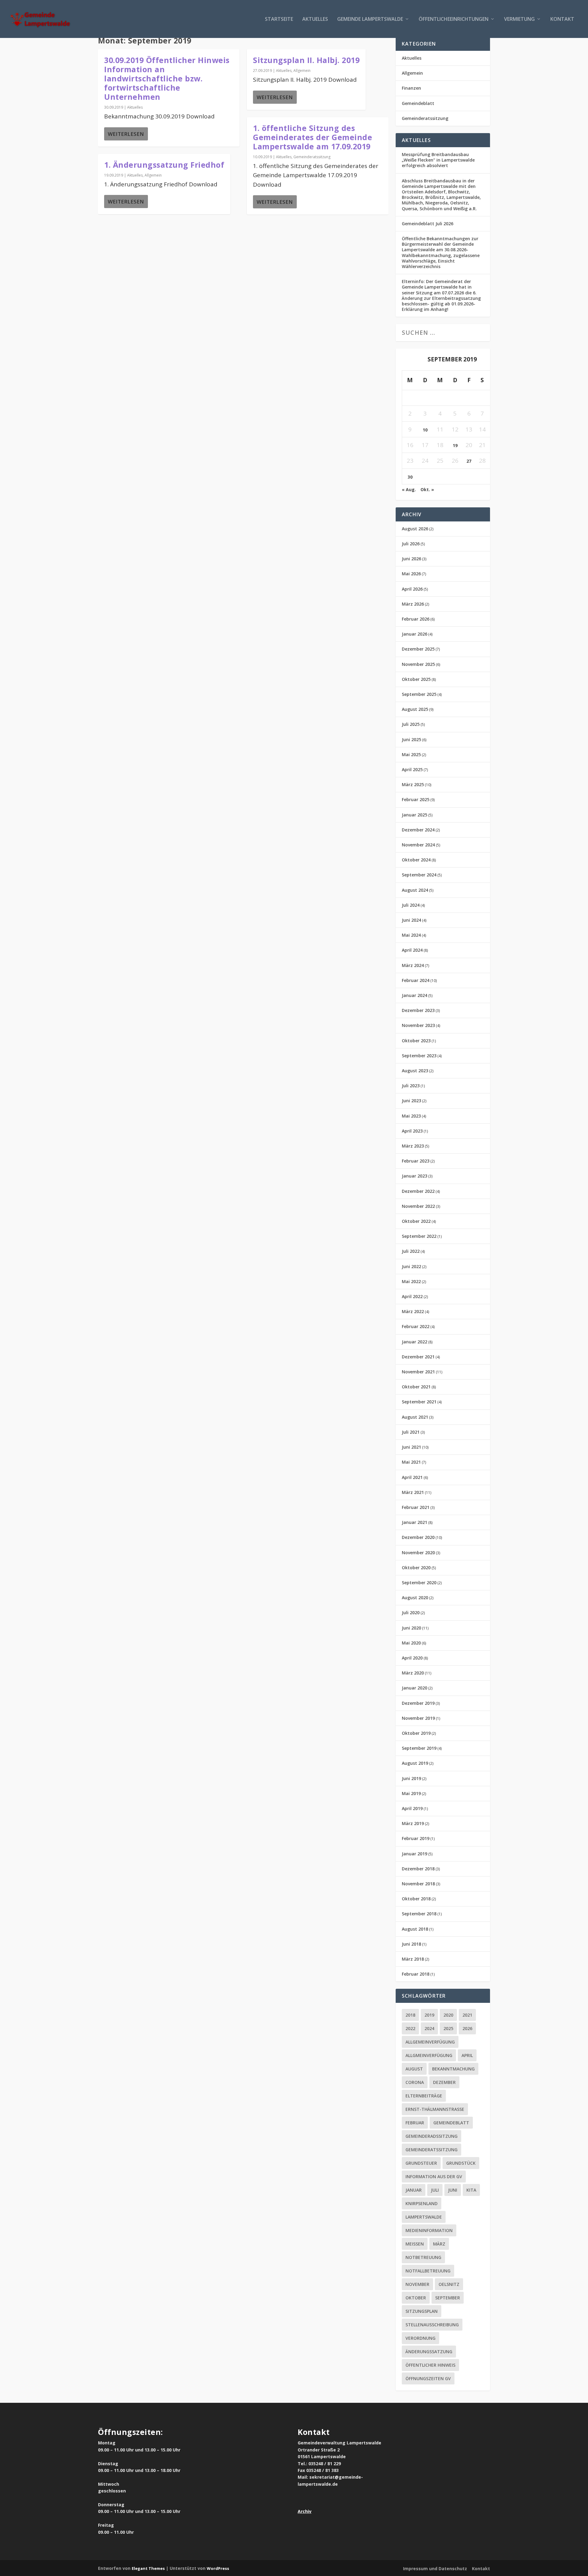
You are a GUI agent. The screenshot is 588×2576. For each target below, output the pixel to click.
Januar (414, 2190)
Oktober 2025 (416, 679)
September (448, 2298)
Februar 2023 (416, 1161)
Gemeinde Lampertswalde (370, 19)
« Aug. (409, 489)
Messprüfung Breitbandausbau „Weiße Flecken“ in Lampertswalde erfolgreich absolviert (438, 160)
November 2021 (418, 1372)
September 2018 (419, 1914)
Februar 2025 (416, 799)
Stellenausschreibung (432, 2325)
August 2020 (415, 1598)
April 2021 (412, 1477)
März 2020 (413, 1673)
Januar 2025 (415, 815)
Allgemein (153, 175)
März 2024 (413, 965)
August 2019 (415, 1763)
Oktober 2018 (416, 1899)
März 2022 (413, 1311)
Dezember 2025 (418, 649)
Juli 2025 (411, 724)
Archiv (305, 2511)
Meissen (415, 2244)
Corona (415, 2082)
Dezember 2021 (418, 1357)
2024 (429, 2028)
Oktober (416, 2298)
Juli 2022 (411, 1251)
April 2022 (412, 1296)
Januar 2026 (415, 634)
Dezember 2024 (418, 830)
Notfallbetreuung (428, 2271)
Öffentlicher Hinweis (430, 2365)
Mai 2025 (411, 754)
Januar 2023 (415, 1176)
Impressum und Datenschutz (435, 2569)
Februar (415, 2123)
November (417, 2284)
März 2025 (413, 784)
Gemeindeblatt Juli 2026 (428, 224)
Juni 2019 (411, 1778)
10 (425, 430)
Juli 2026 (411, 544)
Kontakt (562, 19)
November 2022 (418, 1206)
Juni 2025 (411, 739)
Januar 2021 (415, 1522)
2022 (410, 2028)
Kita (471, 2190)
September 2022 (419, 1236)
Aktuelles (315, 19)
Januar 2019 (415, 1854)
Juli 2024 (411, 905)
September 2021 (419, 1402)
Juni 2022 (411, 1266)
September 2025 (419, 694)
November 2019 (418, 1718)
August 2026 (415, 529)
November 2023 (418, 1025)
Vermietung (519, 19)
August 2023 (415, 1071)
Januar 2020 (415, 1688)
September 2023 (419, 1056)
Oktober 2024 (416, 860)
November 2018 (418, 1884)
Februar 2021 (416, 1507)
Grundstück (461, 2163)
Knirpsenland (422, 2203)
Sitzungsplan (422, 2311)
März (439, 2244)
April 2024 (412, 950)
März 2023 (413, 1146)
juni (453, 2190)
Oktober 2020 (416, 1568)
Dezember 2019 (418, 1703)
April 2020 (412, 1658)
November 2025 (418, 664)
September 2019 (419, 1748)
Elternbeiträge (424, 2096)
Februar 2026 (416, 619)
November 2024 (418, 845)
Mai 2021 (411, 1462)
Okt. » (427, 489)
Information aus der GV (434, 2177)
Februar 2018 (416, 1974)
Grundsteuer (421, 2163)
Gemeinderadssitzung (432, 2136)
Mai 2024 (411, 935)
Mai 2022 (411, 1281)
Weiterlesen (126, 134)
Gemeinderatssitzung (312, 157)
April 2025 (412, 769)
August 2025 (415, 709)
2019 (429, 2015)
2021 (467, 2015)
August (414, 2069)
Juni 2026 (411, 559)
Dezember (444, 2082)
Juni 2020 (411, 1628)
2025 (448, 2028)
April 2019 (412, 1808)
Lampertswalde (424, 2217)
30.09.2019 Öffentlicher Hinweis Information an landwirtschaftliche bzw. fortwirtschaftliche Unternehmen (167, 78)
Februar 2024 (416, 980)
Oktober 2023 (416, 1041)
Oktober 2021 (416, 1387)
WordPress (218, 2568)
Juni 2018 (411, 1944)
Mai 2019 (411, 1793)
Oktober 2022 (416, 1221)
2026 (467, 2028)
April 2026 (412, 589)
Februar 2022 (416, 1326)
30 (410, 477)
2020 (448, 2015)
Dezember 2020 (418, 1537)
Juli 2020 (411, 1613)
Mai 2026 (411, 574)
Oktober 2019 (416, 1733)
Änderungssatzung (429, 2352)
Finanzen (411, 88)
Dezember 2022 (418, 1191)
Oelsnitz (449, 2284)
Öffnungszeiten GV (428, 2378)
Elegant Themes (148, 2568)
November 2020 (418, 1553)
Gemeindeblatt (418, 103)
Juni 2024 (411, 920)
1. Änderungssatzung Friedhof (164, 165)
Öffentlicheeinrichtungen (454, 19)
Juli (435, 2190)
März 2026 (413, 604)
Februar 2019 (416, 1838)
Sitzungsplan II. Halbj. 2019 (306, 60)
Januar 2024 (415, 995)
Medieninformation (429, 2230)
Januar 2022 (415, 1342)
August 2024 (415, 890)
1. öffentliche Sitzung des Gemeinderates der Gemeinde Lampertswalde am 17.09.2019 (313, 137)
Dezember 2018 (418, 1869)
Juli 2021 (411, 1432)
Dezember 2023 (418, 1010)
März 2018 (413, 1959)
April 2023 (412, 1131)
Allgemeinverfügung (430, 2042)
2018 (410, 2015)
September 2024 (419, 875)
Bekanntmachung (453, 2069)
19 (455, 445)
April (467, 2055)
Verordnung (420, 2338)
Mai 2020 (411, 1643)
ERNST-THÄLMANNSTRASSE (435, 2109)
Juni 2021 (411, 1447)
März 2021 (413, 1492)
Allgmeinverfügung (429, 2055)
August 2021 (415, 1417)
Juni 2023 (411, 1101)
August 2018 (415, 1929)
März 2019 (413, 1823)
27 (469, 461)
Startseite (279, 19)
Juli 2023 (411, 1086)
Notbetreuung (423, 2257)
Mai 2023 (411, 1116)
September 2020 (419, 1583)
